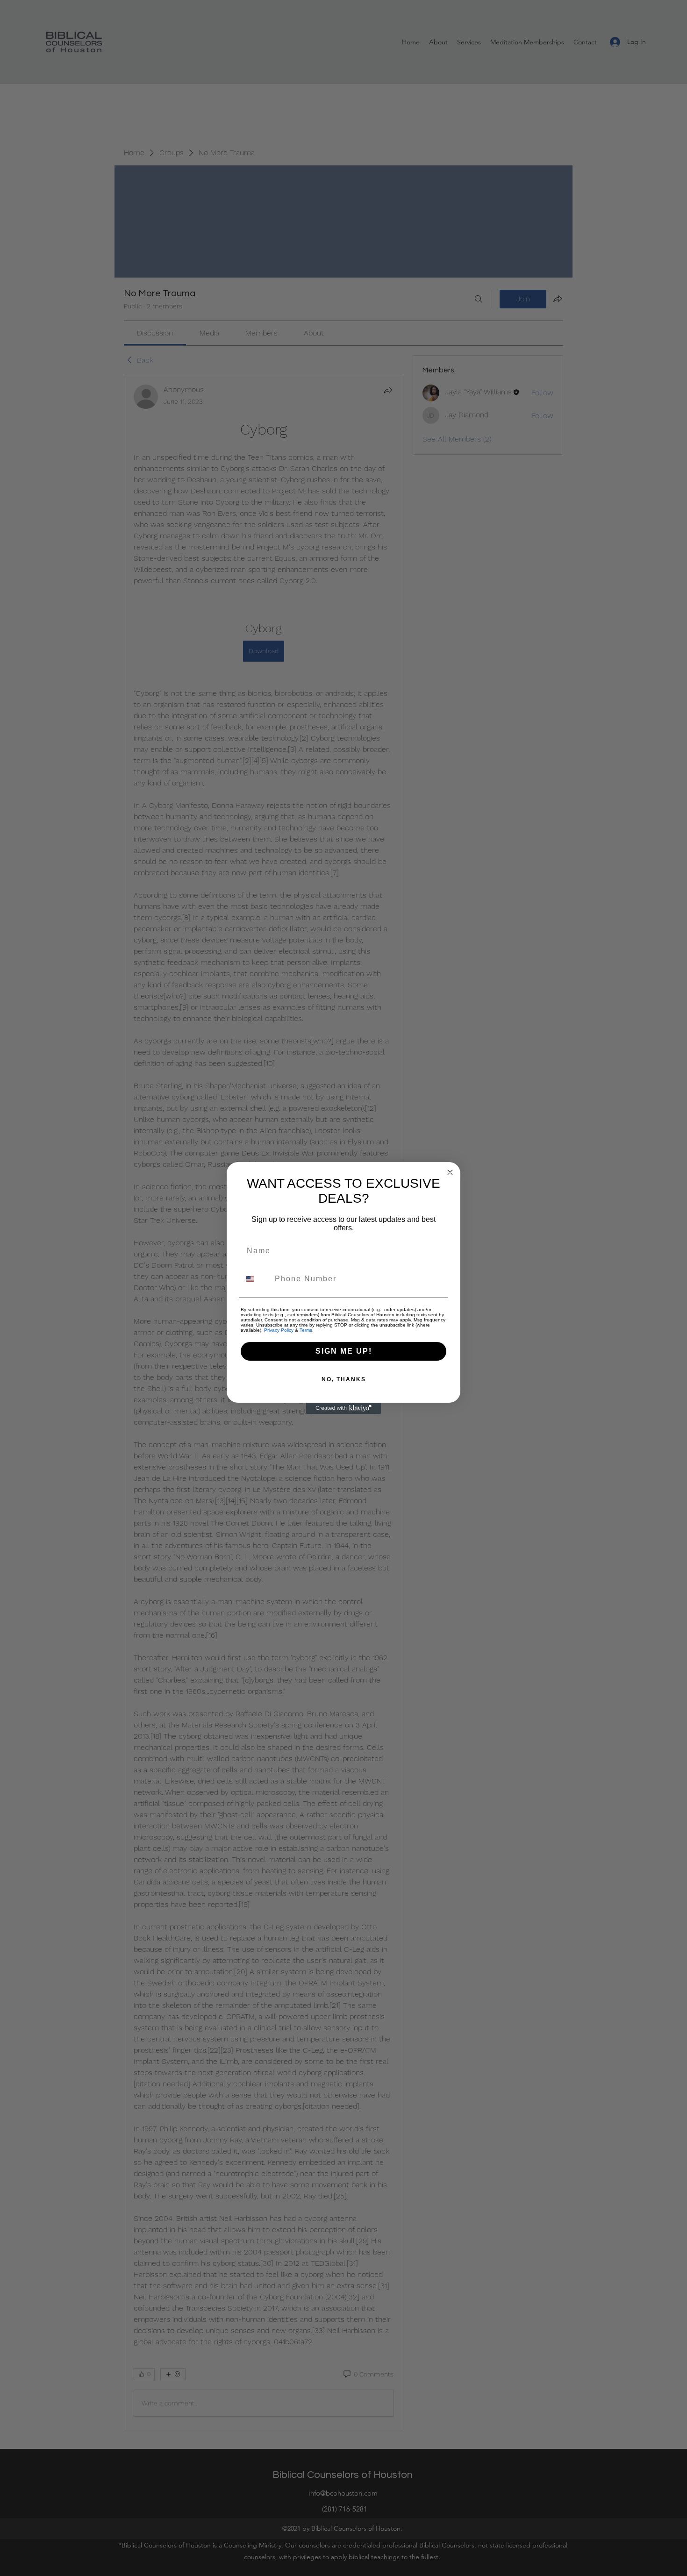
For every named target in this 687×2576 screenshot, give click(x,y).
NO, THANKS (344, 1379)
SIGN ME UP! (344, 1351)
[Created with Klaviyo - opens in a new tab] (343, 1408)
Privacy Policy (279, 1330)
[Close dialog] (450, 1172)
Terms (306, 1330)
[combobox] (256, 1279)
